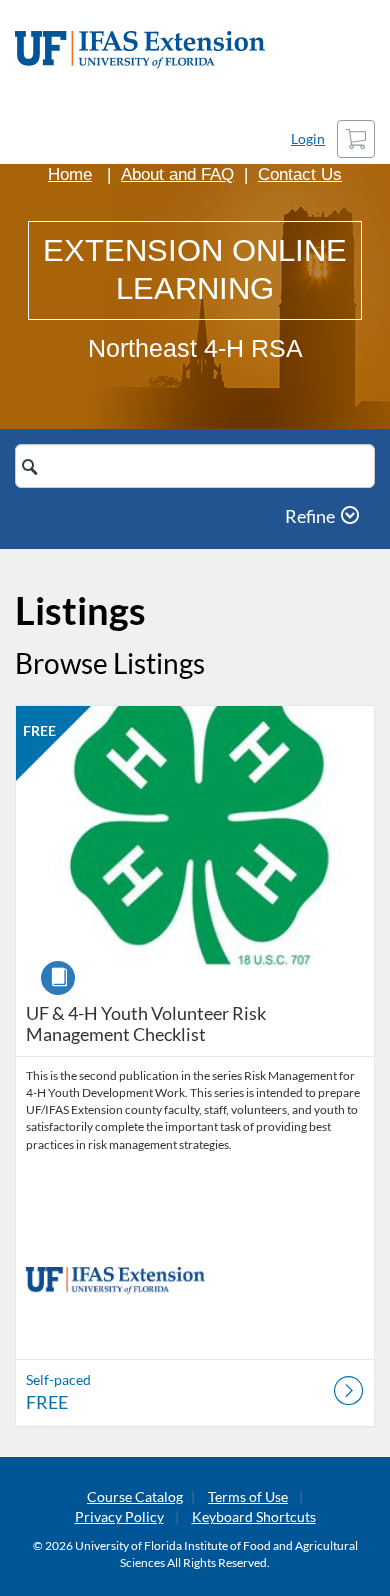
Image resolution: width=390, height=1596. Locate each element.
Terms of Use (248, 1496)
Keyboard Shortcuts (254, 1516)
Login (308, 138)
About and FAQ (177, 174)
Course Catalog (135, 1496)
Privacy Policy (119, 1516)
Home (70, 174)
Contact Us (300, 174)
